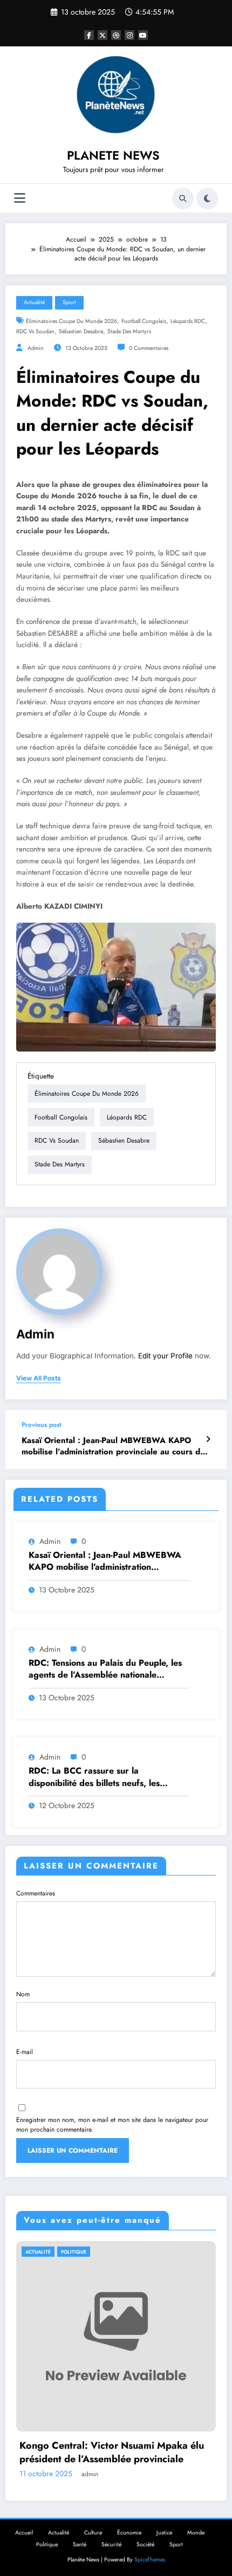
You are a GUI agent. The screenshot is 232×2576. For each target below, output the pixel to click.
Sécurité (111, 2544)
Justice (164, 2533)
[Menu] (20, 198)
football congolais (144, 321)
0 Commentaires (149, 348)
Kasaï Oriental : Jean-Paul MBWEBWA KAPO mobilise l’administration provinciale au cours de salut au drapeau (113, 1447)
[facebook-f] (89, 35)
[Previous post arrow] (208, 1439)
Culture (93, 2533)
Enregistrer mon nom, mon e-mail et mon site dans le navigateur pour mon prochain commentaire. (112, 2125)
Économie (129, 2533)
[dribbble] (116, 35)
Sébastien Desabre (81, 331)
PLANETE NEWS (113, 155)
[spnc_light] (207, 198)
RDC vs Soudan (35, 331)
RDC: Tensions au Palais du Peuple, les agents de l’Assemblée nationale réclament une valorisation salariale (105, 1669)
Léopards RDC (188, 321)
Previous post (42, 1425)
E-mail (25, 2052)
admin (36, 348)
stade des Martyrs (129, 331)
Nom (23, 1994)
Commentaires (36, 1893)
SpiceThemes (150, 2560)
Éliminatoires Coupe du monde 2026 (71, 321)
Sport (69, 302)
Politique (47, 2544)
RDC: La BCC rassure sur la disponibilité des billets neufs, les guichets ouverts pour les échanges (99, 1777)
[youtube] (143, 35)
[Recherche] (183, 198)
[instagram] (129, 35)
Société (145, 2544)
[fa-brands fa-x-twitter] (103, 35)
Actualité (34, 302)
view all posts (39, 1378)
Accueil (24, 2533)
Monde (196, 2533)
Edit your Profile (165, 1356)
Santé (80, 2544)
